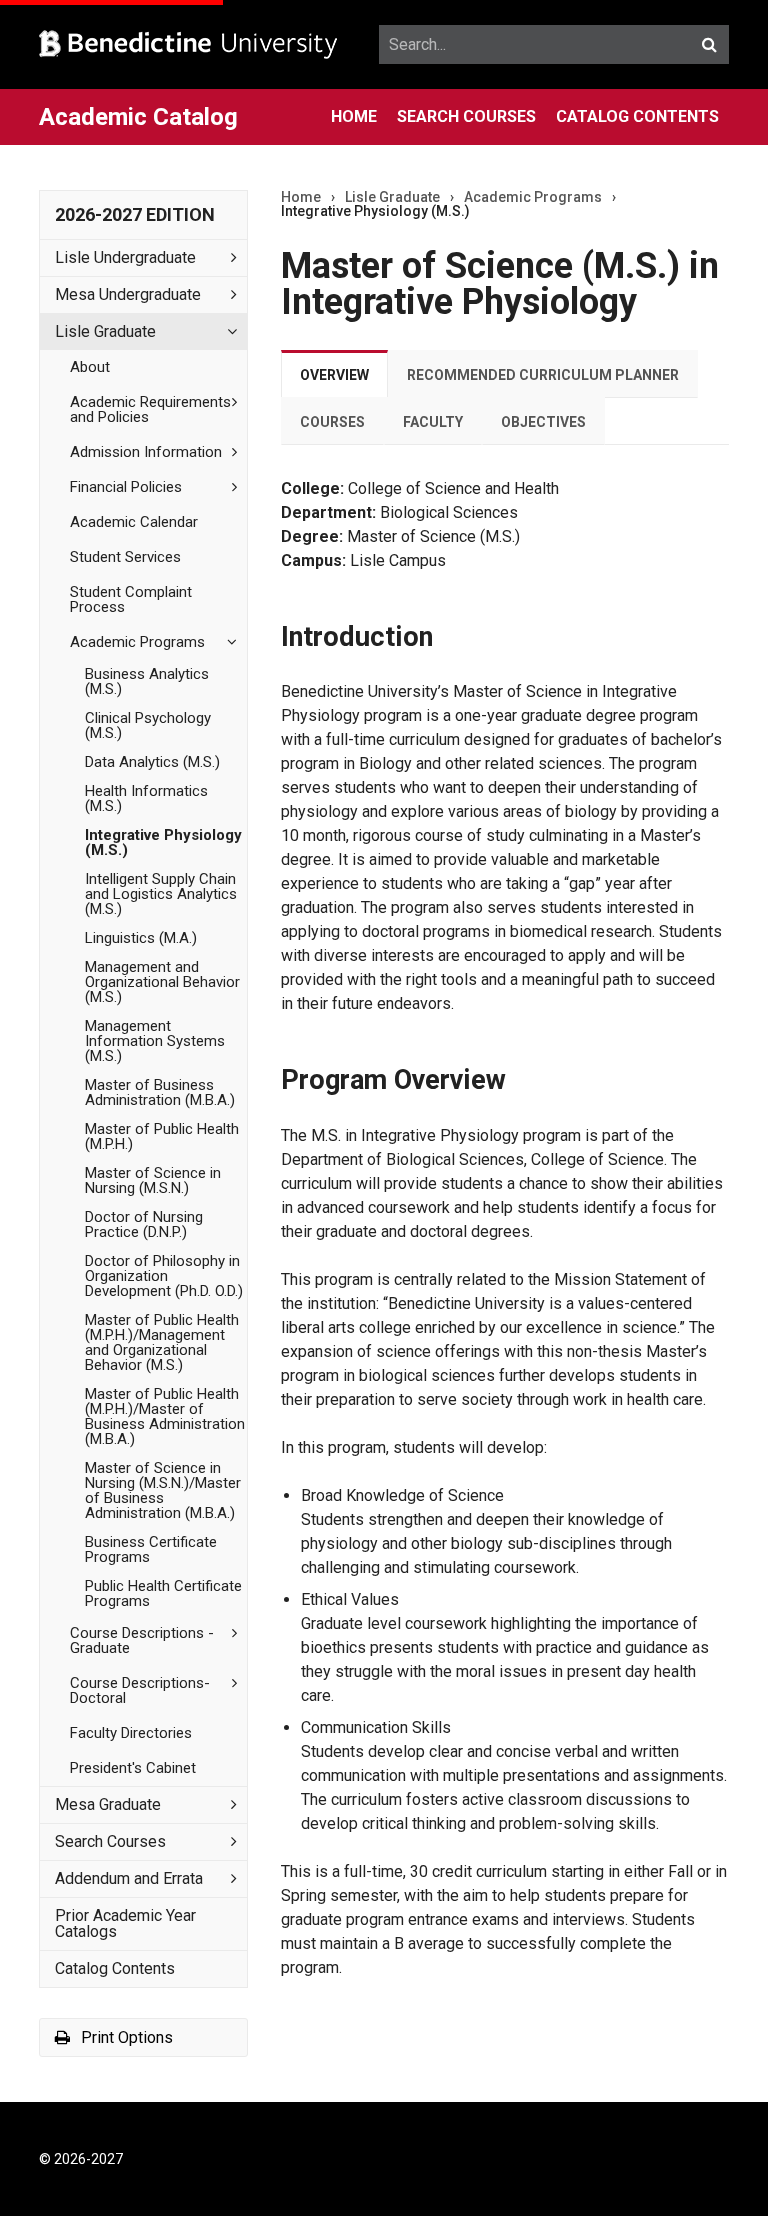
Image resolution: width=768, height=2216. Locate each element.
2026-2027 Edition (135, 214)
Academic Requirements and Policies (150, 409)
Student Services (125, 557)
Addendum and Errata (129, 1878)
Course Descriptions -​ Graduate (142, 1640)
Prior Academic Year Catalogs (125, 1923)
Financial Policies (126, 487)
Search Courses (466, 116)
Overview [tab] (334, 375)
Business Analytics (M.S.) (147, 681)
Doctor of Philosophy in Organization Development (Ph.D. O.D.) (164, 1276)
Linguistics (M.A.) (141, 938)
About (90, 367)
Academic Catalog (138, 117)
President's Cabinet (133, 1768)
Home (354, 116)
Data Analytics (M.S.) (152, 762)
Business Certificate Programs (151, 1549)
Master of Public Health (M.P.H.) (162, 1136)
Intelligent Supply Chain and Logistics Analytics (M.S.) (161, 894)
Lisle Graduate (105, 331)
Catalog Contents (637, 116)
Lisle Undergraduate (125, 257)
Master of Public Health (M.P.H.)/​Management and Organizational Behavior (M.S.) (162, 1342)
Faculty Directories (131, 1733)
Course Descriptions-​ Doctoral (140, 1690)
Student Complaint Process (131, 599)
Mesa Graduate (108, 1804)
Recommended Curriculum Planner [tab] (543, 375)
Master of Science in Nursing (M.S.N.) (153, 1180)
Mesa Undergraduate (128, 294)
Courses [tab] (332, 422)
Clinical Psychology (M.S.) (148, 725)
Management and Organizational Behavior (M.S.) (162, 982)
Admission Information (146, 452)
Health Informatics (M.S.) (146, 798)
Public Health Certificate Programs (163, 1593)
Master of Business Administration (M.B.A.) (160, 1092)
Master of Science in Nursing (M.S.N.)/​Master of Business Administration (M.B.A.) (163, 1490)
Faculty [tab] (433, 422)
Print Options (125, 2037)
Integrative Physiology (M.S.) (163, 842)
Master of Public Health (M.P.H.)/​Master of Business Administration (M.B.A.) (165, 1416)
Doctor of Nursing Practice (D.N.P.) (144, 1224)
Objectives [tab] (543, 422)
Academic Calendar (134, 522)
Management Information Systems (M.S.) (155, 1041)
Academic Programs (137, 642)
